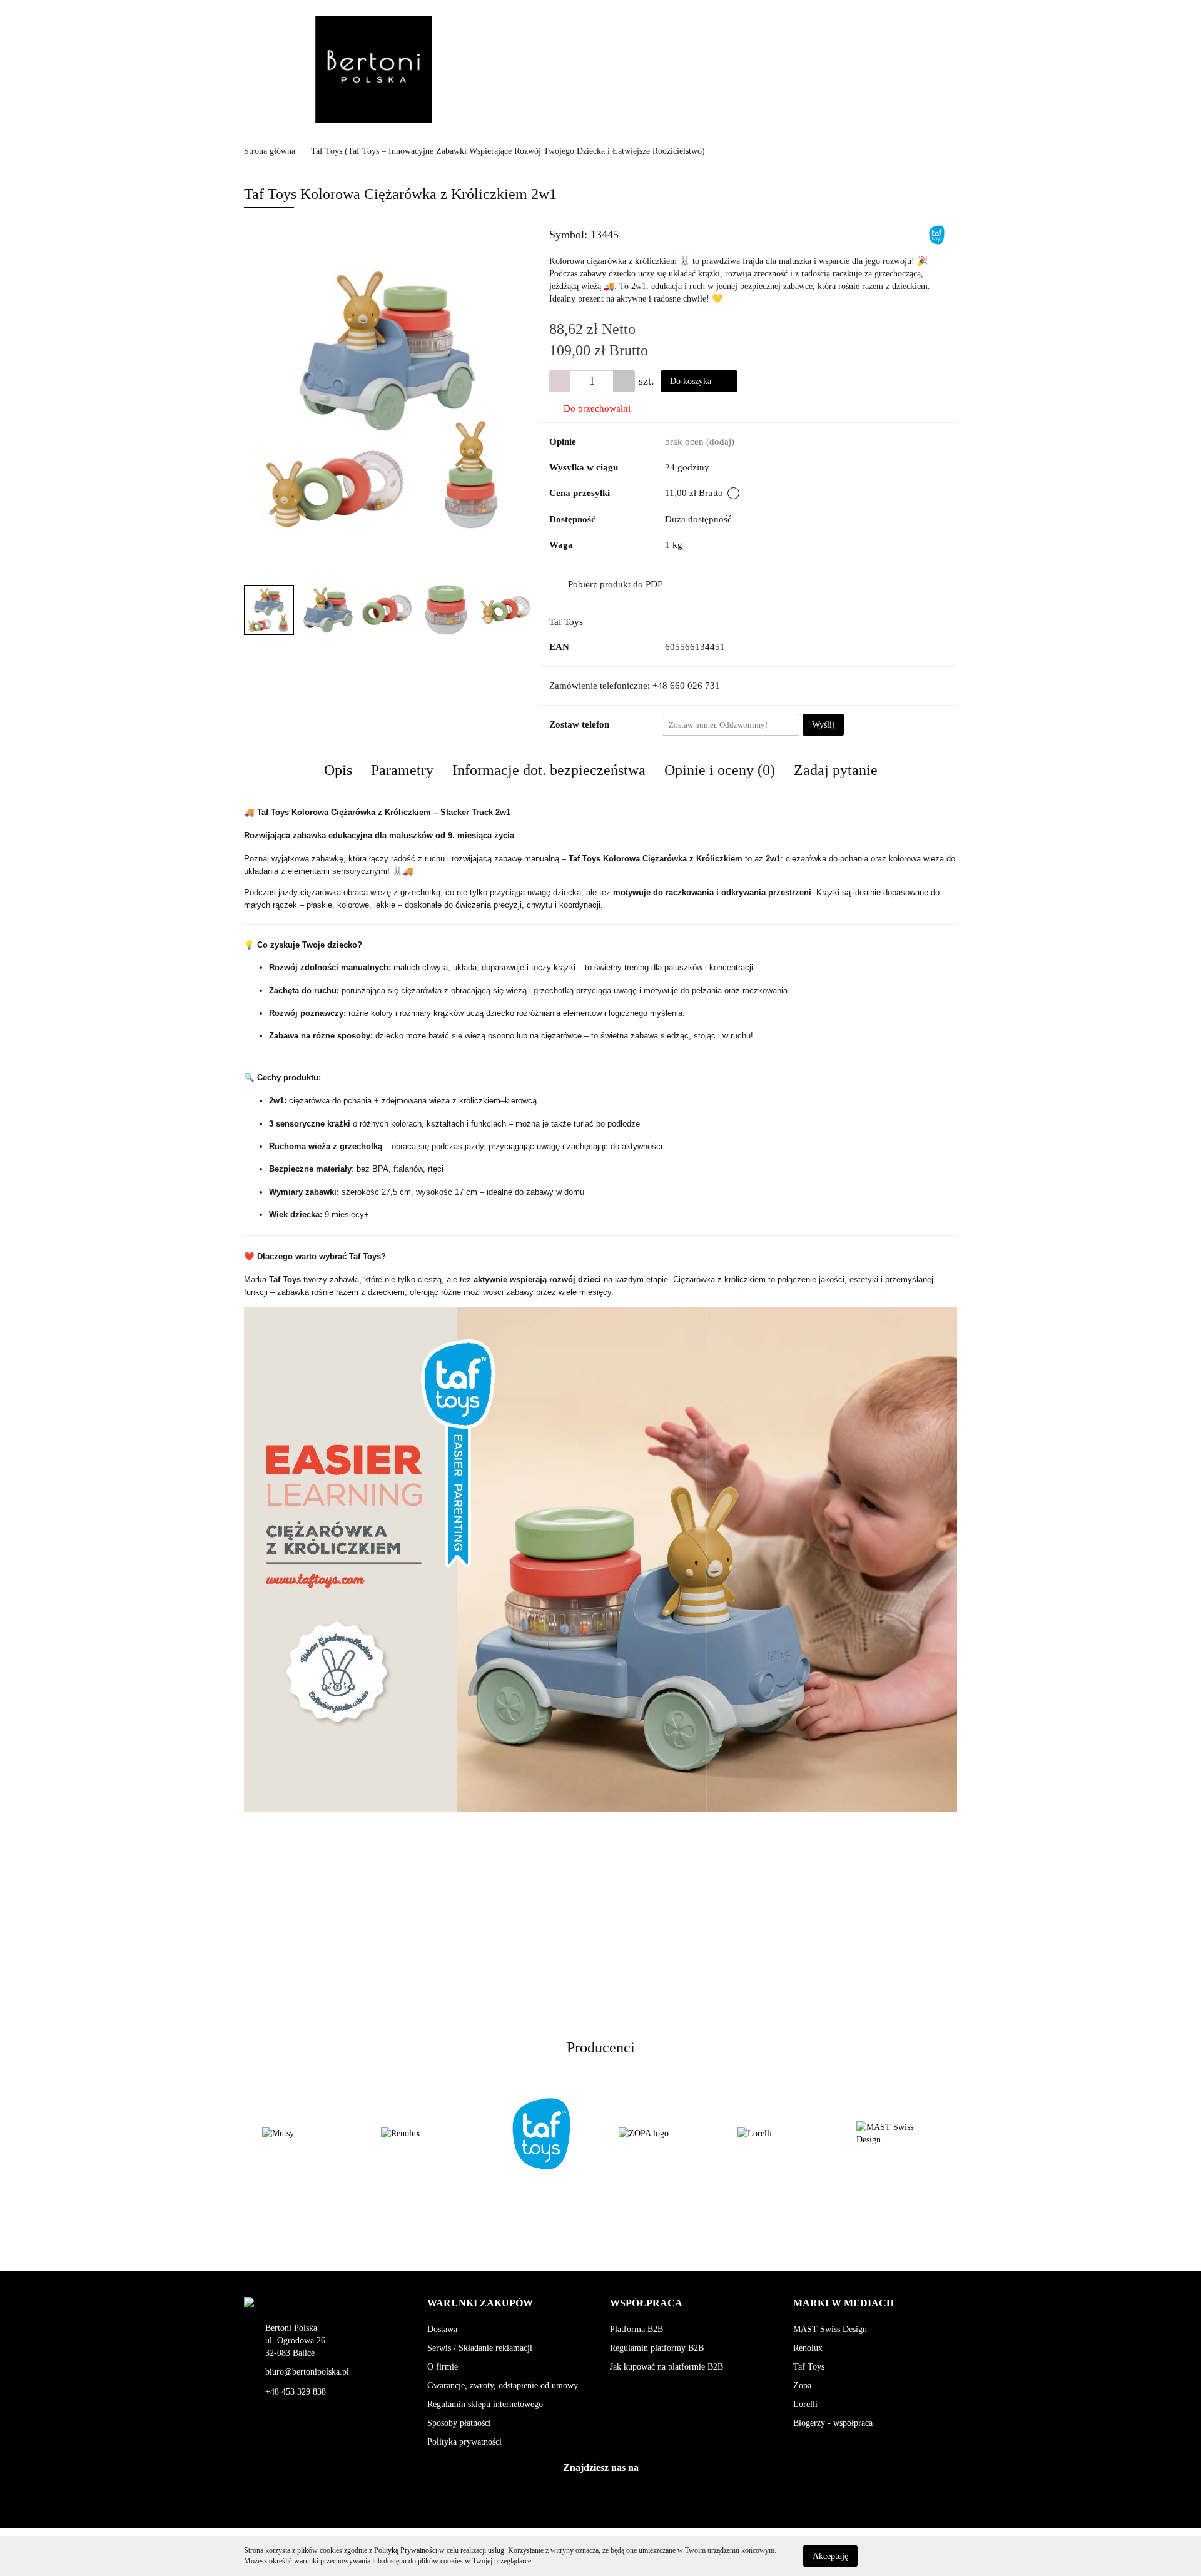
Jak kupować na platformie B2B (666, 2367)
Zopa (802, 2386)
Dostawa (442, 2329)
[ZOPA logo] (541, 2134)
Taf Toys (566, 622)
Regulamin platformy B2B (657, 2348)
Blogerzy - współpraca (833, 2423)
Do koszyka (692, 381)
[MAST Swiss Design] (779, 2134)
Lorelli (805, 2404)
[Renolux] (303, 2134)
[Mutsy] (898, 2134)
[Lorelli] (660, 2134)
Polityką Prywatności (406, 2550)
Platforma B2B (636, 2329)
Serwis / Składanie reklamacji (480, 2348)
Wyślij (823, 725)
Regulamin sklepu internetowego (485, 2404)
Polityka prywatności (464, 2442)
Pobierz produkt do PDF (615, 584)
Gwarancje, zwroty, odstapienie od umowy (503, 2386)
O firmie (443, 2367)
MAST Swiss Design (830, 2329)
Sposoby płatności (459, 2423)
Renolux (808, 2348)
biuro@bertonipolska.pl (307, 2372)
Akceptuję (830, 2556)
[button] (480, 2304)
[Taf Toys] (937, 234)
